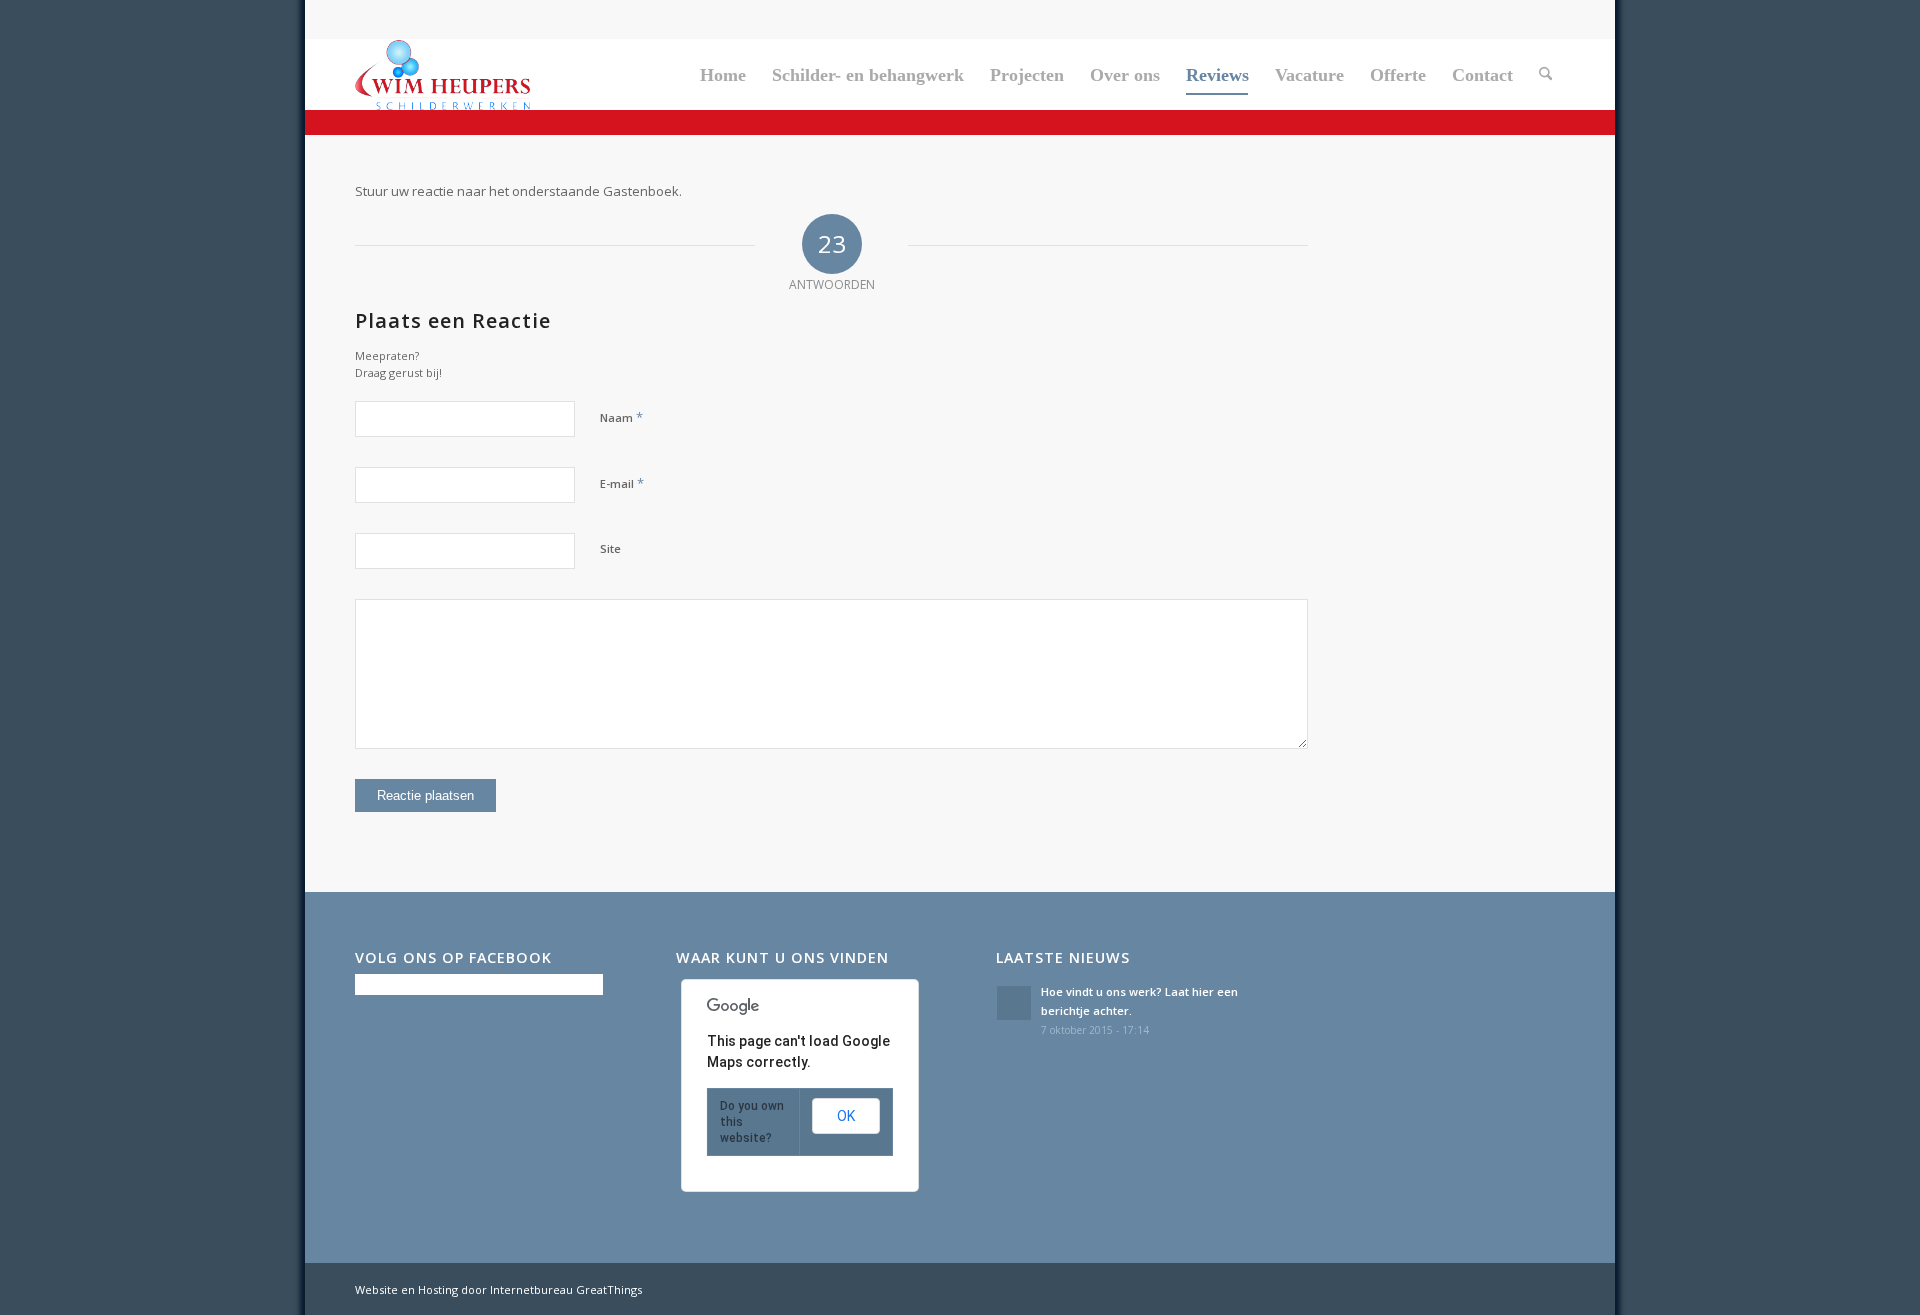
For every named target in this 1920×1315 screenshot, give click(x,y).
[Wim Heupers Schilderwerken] (442, 75)
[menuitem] (723, 75)
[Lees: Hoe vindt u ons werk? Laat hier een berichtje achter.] (1014, 1003)
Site (610, 548)
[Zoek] (1545, 75)
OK (846, 1116)
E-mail (622, 483)
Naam (621, 417)
